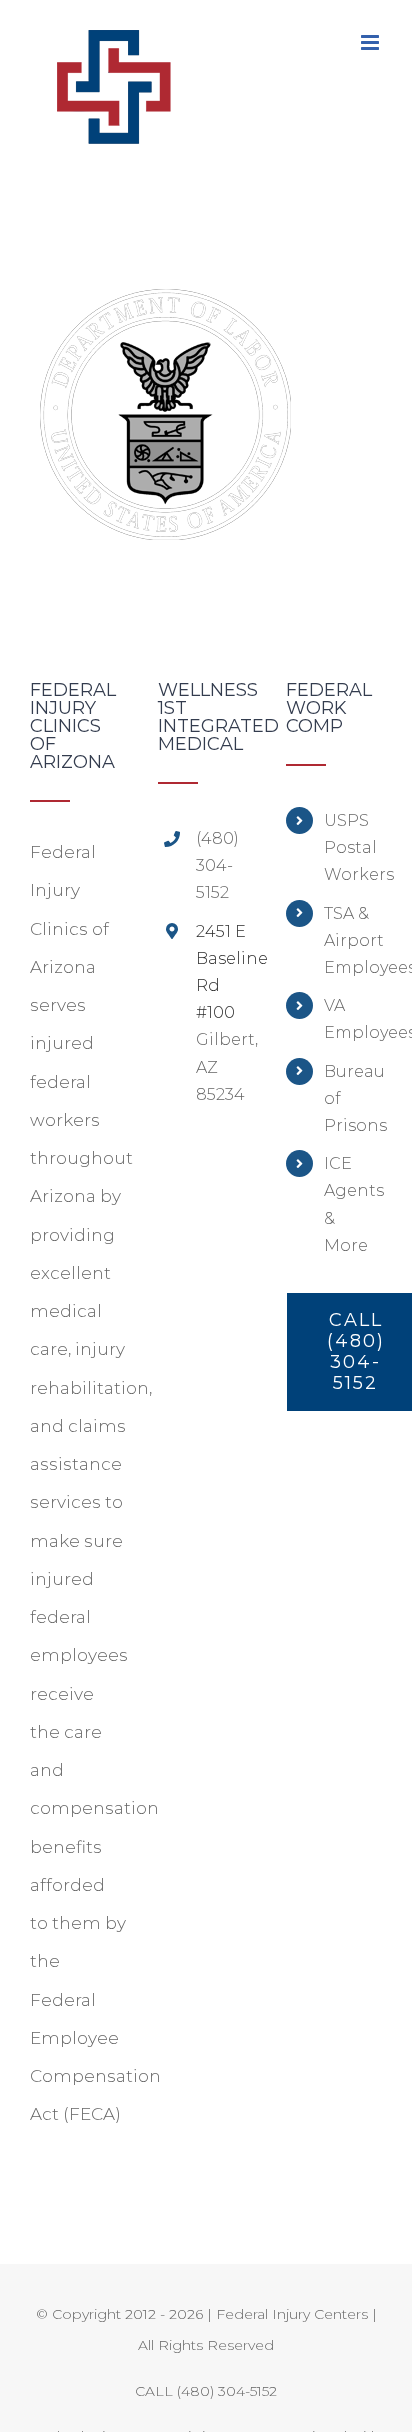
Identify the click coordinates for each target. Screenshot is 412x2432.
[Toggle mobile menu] (371, 42)
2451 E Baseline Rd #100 (225, 972)
